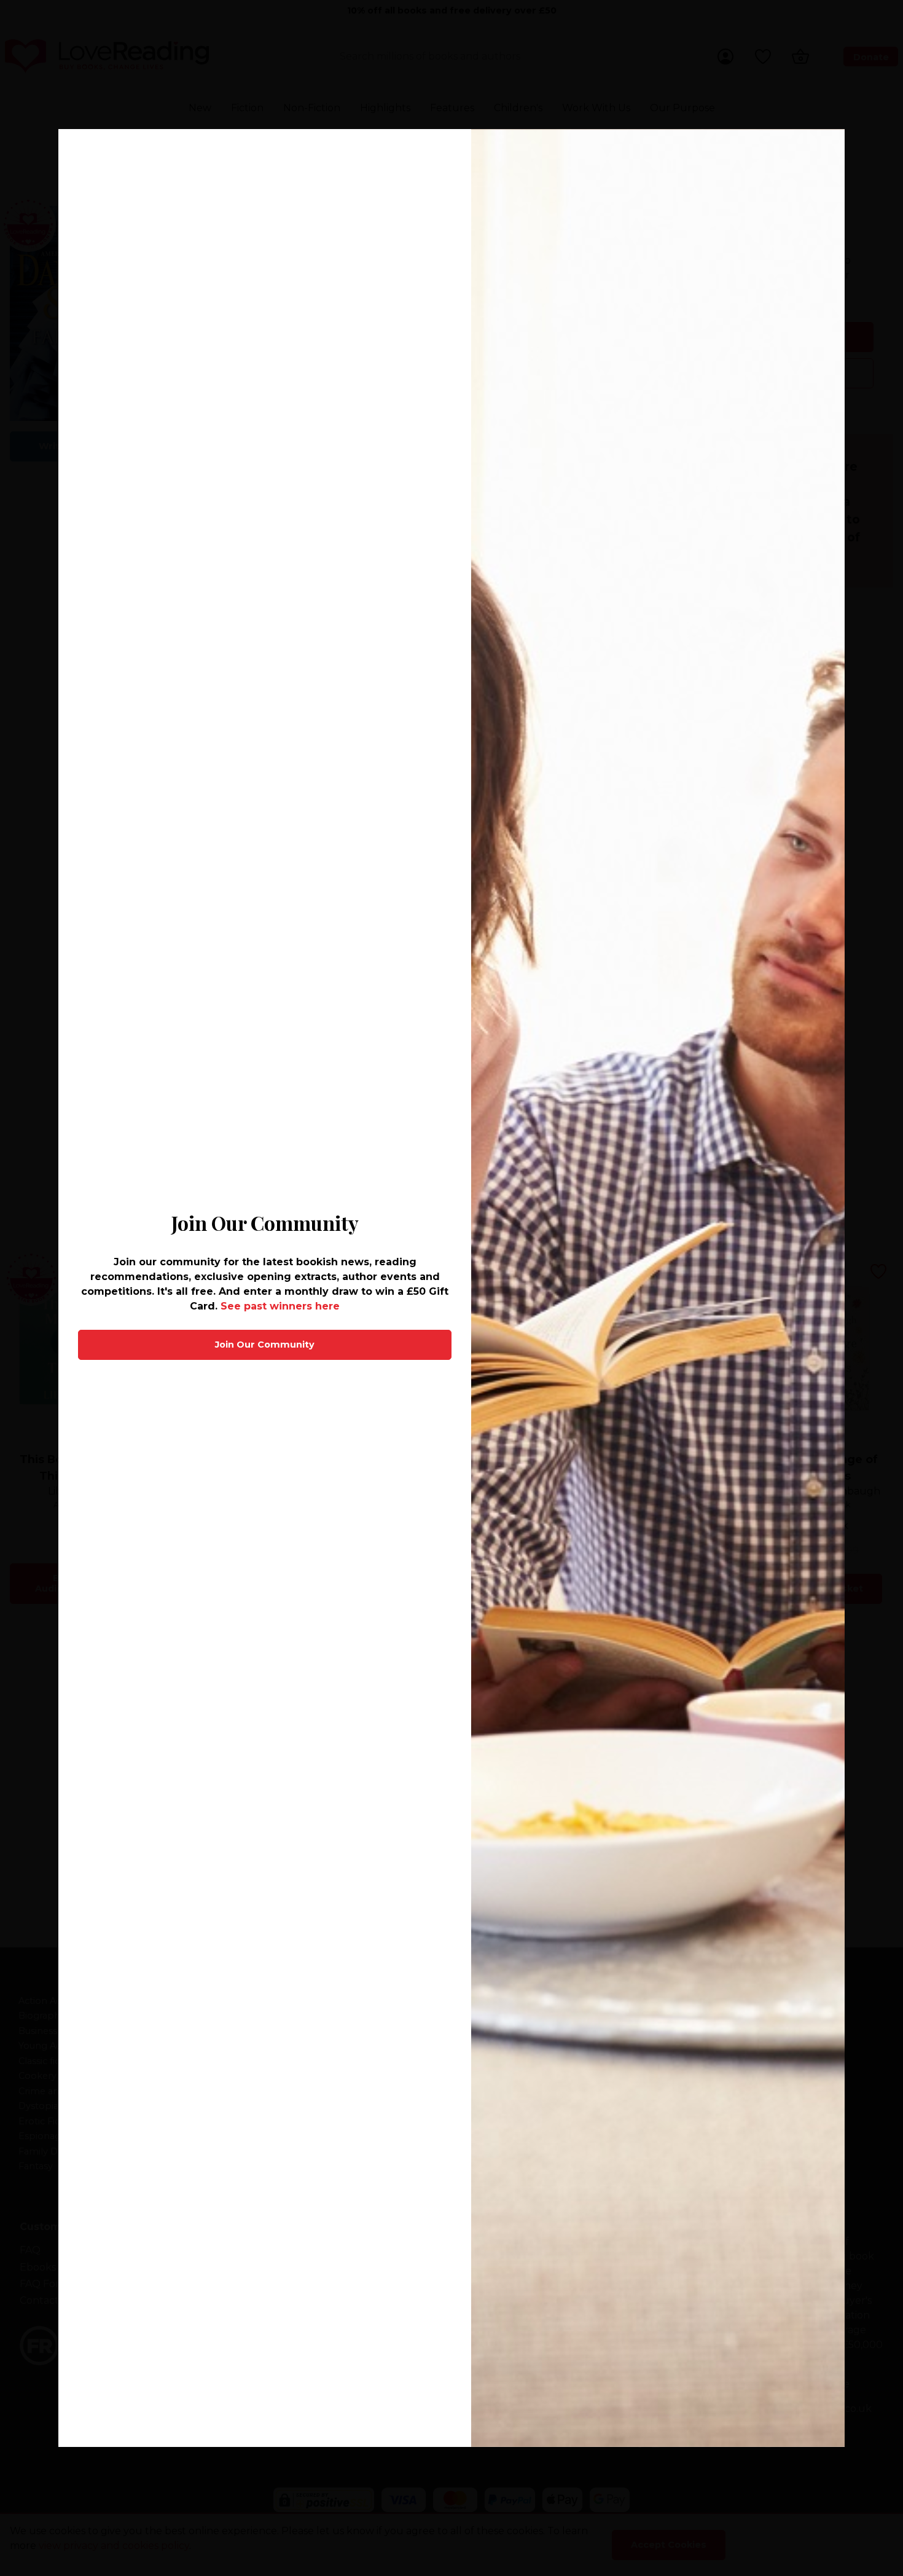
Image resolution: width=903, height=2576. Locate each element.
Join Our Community (265, 1345)
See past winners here (280, 1306)
